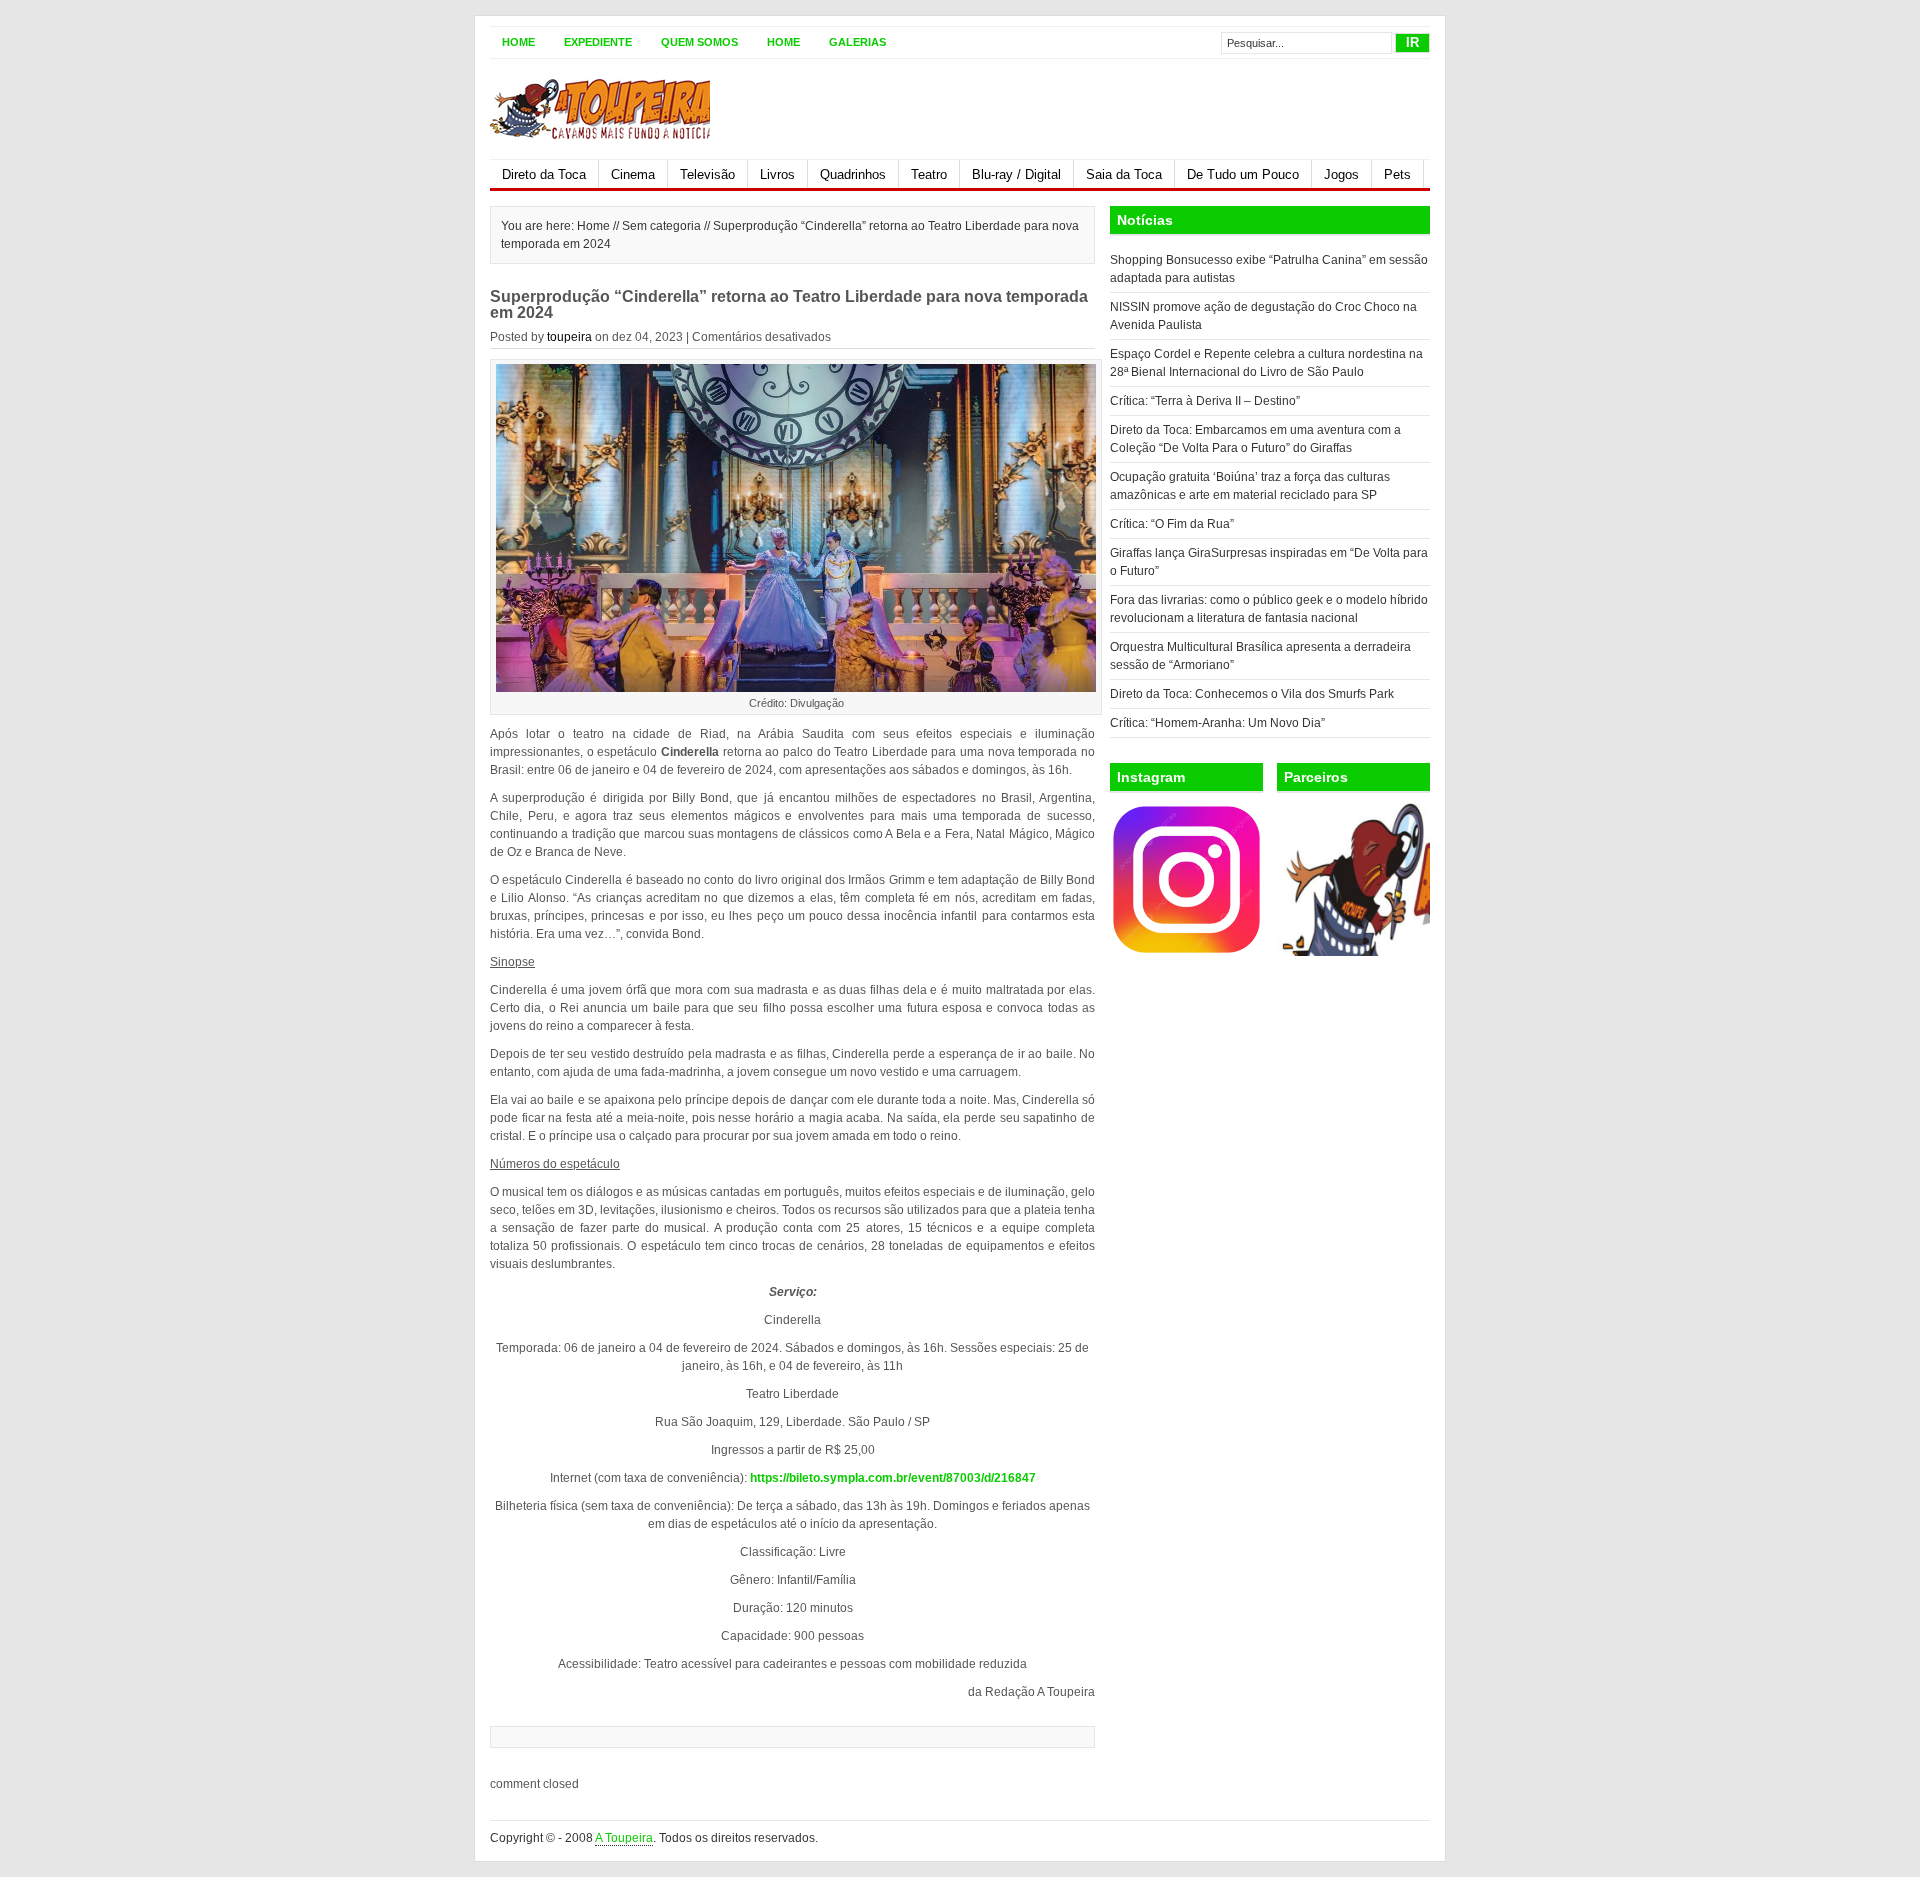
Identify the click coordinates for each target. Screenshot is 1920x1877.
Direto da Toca (544, 174)
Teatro (929, 174)
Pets (1397, 174)
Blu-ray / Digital (1016, 174)
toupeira (569, 337)
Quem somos (699, 42)
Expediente (598, 42)
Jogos (1341, 174)
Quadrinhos (853, 174)
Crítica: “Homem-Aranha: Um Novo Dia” (1217, 723)
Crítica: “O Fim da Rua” (1172, 524)
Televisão (707, 174)
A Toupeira (624, 1838)
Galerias (857, 42)
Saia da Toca (1124, 174)
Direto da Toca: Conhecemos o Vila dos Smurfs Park (1252, 694)
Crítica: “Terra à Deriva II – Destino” (1205, 401)
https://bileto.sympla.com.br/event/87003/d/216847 (893, 1478)
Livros (777, 174)
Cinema (633, 174)
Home (518, 42)
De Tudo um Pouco (1243, 174)
